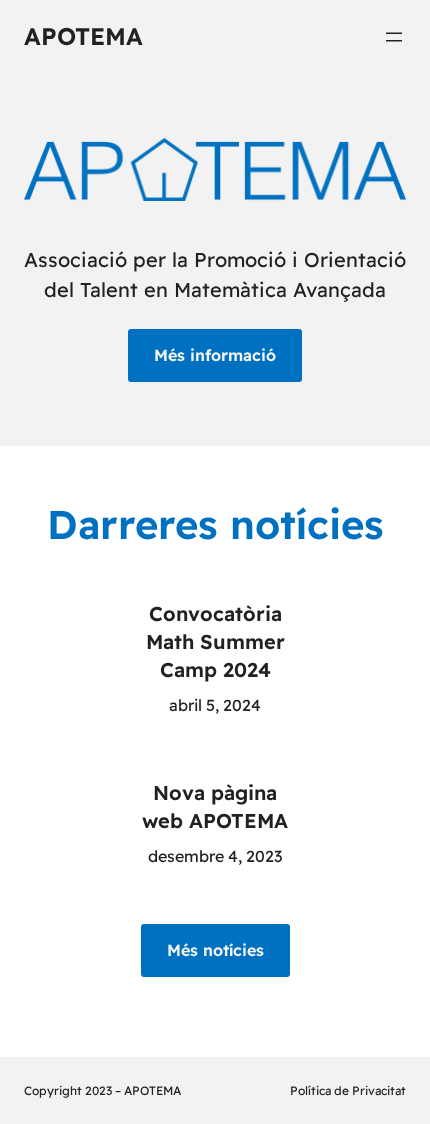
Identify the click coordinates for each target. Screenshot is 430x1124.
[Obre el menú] (394, 37)
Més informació (215, 355)
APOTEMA (83, 36)
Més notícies (215, 950)
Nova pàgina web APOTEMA (215, 806)
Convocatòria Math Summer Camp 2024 (215, 641)
